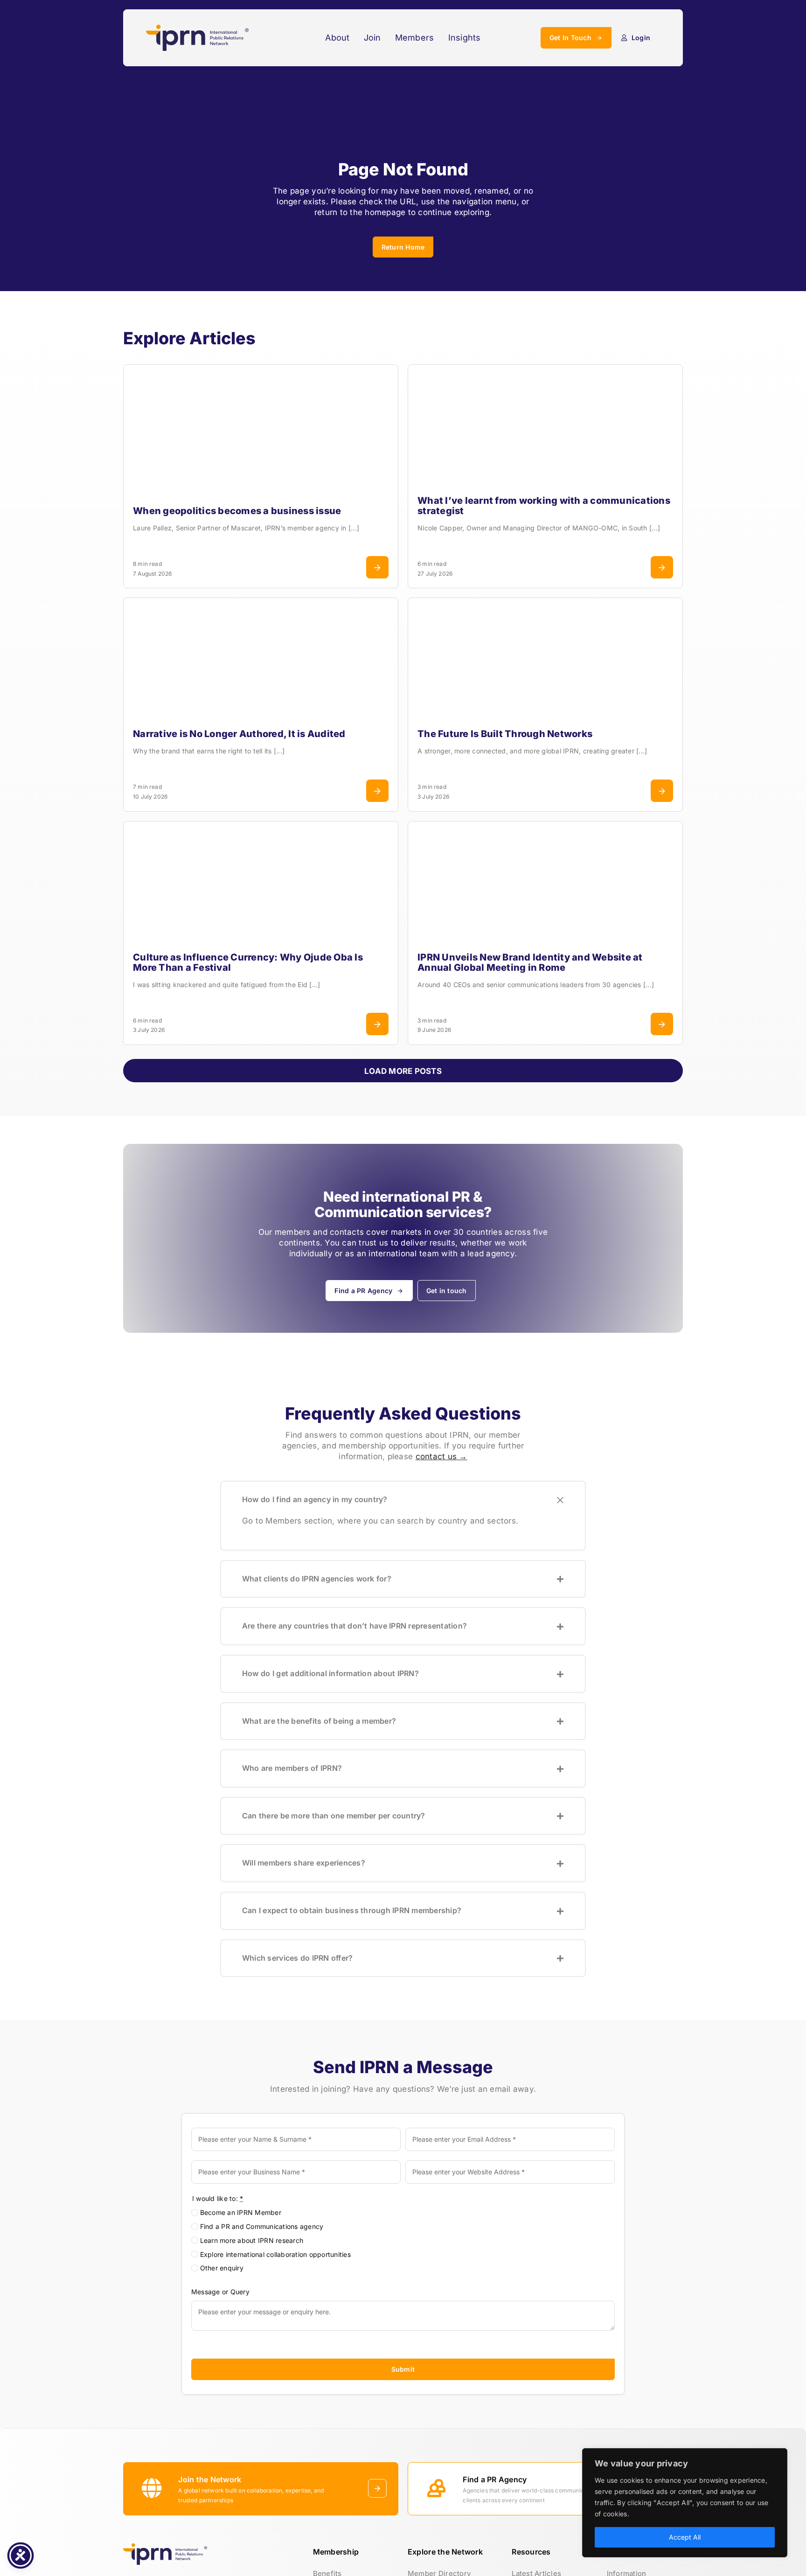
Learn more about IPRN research (252, 2240)
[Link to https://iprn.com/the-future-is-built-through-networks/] (662, 791)
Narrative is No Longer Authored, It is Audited (239, 734)
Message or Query (220, 2292)
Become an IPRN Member (241, 2212)
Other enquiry (222, 2268)
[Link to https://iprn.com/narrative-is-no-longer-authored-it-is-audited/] (377, 791)
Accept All (685, 2537)
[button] (403, 1500)
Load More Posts (403, 1071)
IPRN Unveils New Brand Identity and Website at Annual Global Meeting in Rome (530, 962)
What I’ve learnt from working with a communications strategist (544, 506)
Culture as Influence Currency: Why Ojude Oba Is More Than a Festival (248, 962)
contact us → (441, 1456)
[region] (685, 2503)
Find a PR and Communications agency (262, 2226)
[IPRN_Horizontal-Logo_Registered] (197, 28)
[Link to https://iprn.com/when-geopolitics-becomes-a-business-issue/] (377, 567)
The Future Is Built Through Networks (505, 734)
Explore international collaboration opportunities (275, 2254)
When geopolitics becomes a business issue (237, 511)
